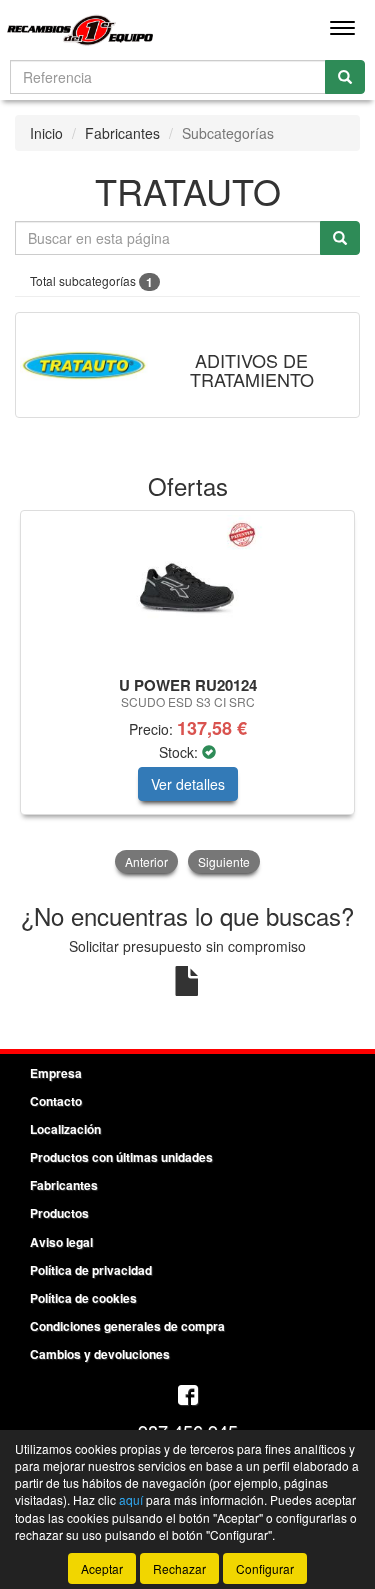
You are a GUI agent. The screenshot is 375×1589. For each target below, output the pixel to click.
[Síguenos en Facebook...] (188, 1396)
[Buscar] (345, 77)
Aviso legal (61, 1242)
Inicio (46, 133)
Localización (65, 1129)
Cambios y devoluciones (100, 1354)
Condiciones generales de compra (127, 1326)
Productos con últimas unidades (121, 1157)
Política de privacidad (91, 1270)
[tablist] (187, 694)
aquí (131, 1499)
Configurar (265, 1568)
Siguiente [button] (224, 861)
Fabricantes (122, 133)
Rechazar (179, 1568)
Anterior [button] (146, 861)
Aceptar (102, 1568)
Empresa (56, 1073)
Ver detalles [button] (188, 784)
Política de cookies (83, 1298)
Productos (59, 1213)
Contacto (56, 1101)
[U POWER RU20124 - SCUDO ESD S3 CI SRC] (187, 590)
